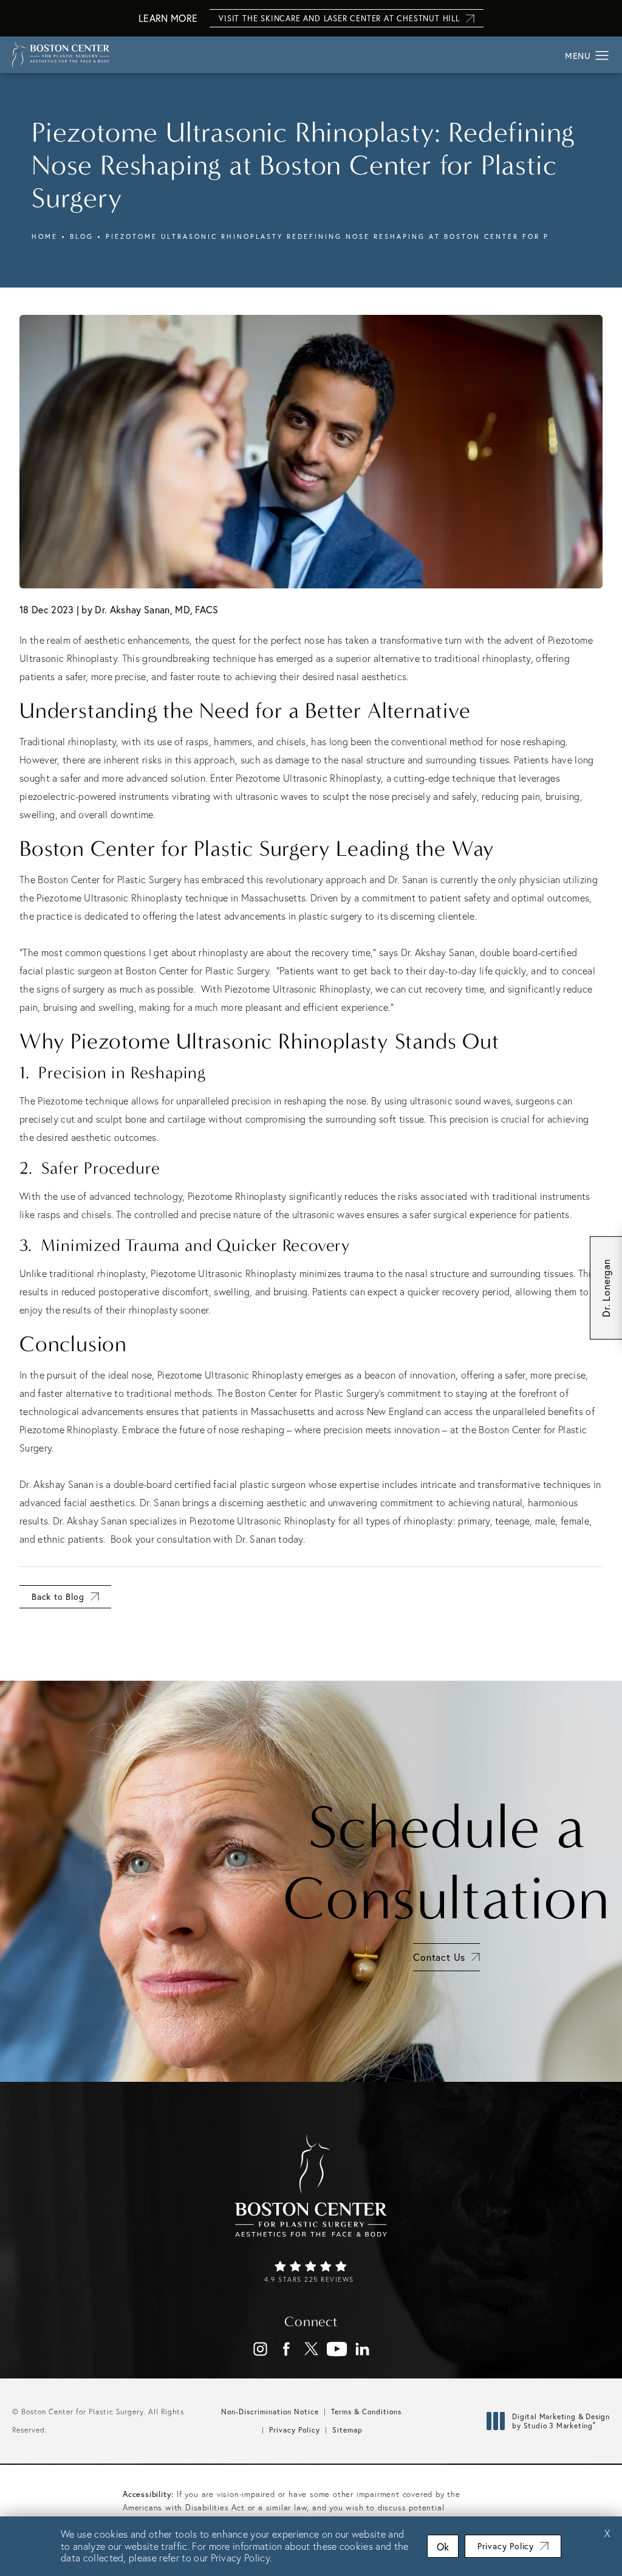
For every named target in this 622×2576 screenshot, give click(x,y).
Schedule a (446, 1863)
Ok (443, 2547)
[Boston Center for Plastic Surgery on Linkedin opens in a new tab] (362, 2349)
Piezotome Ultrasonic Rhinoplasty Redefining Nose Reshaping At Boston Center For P (327, 236)
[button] (602, 56)
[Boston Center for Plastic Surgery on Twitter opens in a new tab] (311, 2349)
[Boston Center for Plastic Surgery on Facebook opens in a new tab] (286, 2349)
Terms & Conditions (366, 2412)
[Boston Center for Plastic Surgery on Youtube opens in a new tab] (337, 2349)
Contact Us (439, 1957)
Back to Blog (58, 1596)
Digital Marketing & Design (561, 2421)
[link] (311, 2273)
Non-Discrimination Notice (270, 2412)
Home (45, 236)
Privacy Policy (295, 2430)
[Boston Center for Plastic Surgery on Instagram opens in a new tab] (260, 2349)
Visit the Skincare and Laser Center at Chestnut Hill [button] (339, 19)
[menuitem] (260, 2349)
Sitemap (347, 2430)
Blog (82, 236)
